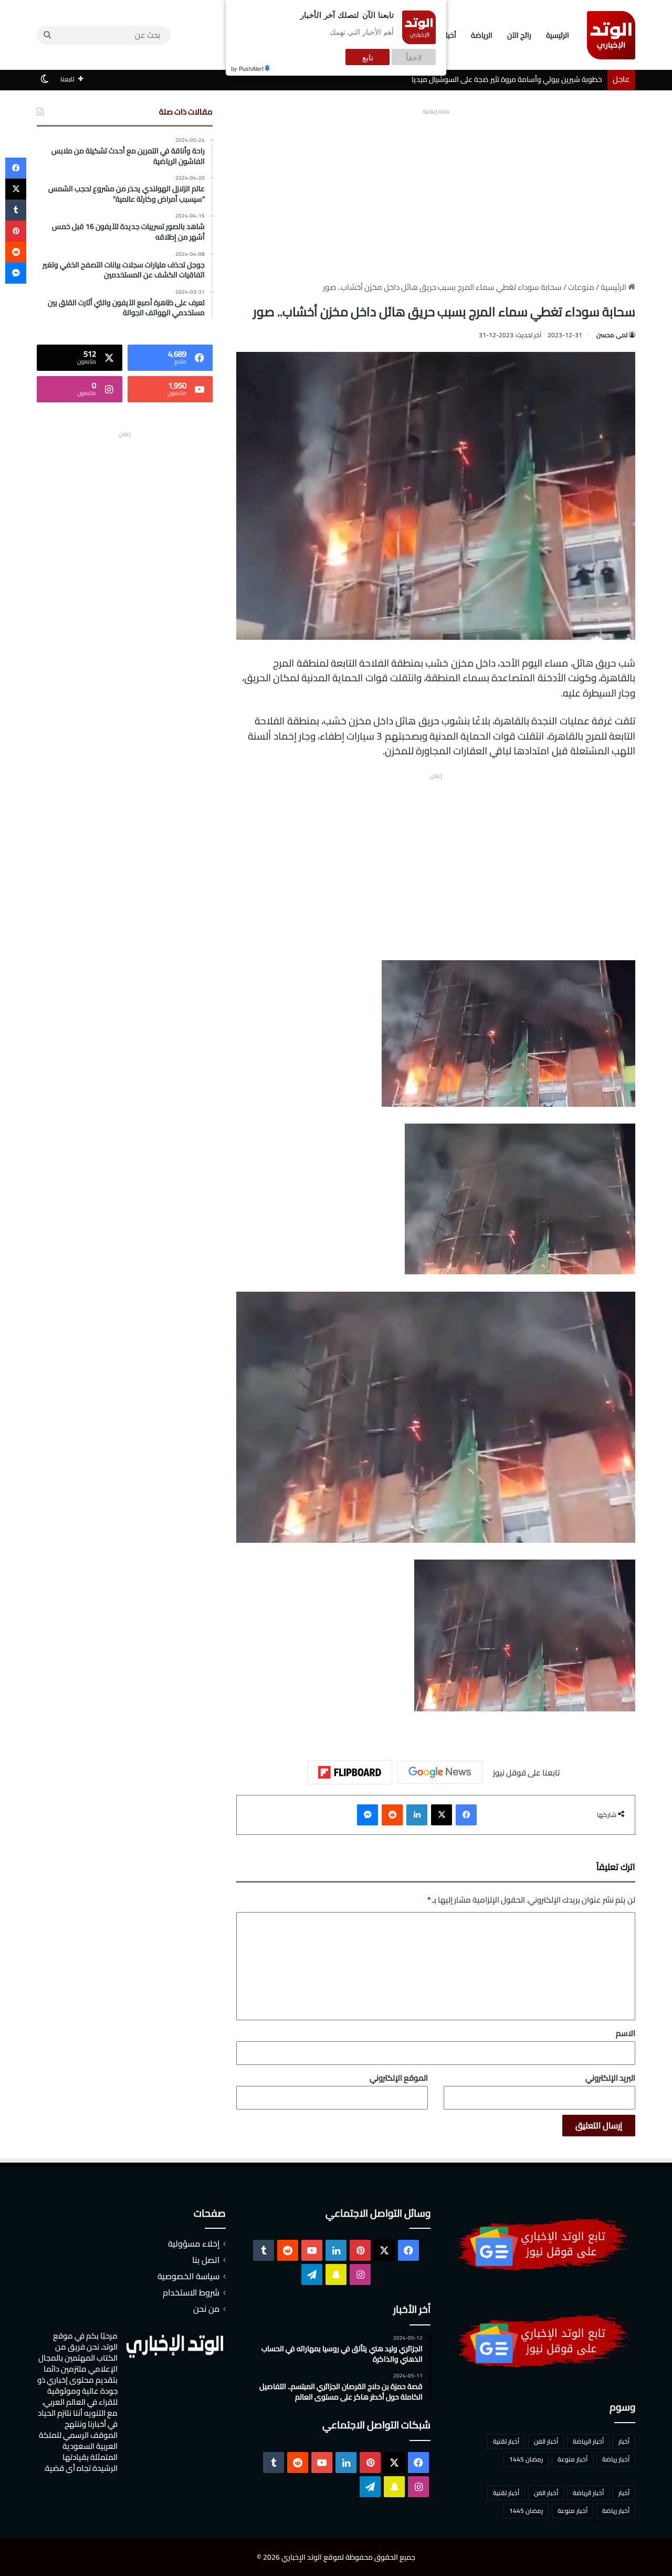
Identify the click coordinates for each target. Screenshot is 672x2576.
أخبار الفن (546, 2441)
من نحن (206, 2309)
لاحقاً (414, 57)
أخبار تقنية (506, 2441)
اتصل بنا (206, 2260)
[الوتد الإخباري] (611, 35)
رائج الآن (519, 35)
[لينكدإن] (417, 1815)
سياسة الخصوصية (188, 2276)
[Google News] (440, 1772)
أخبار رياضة (616, 2459)
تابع (368, 57)
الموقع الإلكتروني (399, 2078)
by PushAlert (247, 68)
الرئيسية (558, 35)
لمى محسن (612, 335)
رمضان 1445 (526, 2459)
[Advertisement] (436, 192)
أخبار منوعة (573, 2459)
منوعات (581, 287)
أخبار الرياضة (588, 2441)
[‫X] (442, 1815)
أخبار (624, 2441)
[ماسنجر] (367, 1815)
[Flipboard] (350, 1772)
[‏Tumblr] (16, 210)
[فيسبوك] (466, 1815)
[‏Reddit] (392, 1815)
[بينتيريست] (16, 231)
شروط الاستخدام (191, 2292)
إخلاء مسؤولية (194, 2243)
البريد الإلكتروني (610, 2078)
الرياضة (482, 35)
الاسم (626, 2033)
